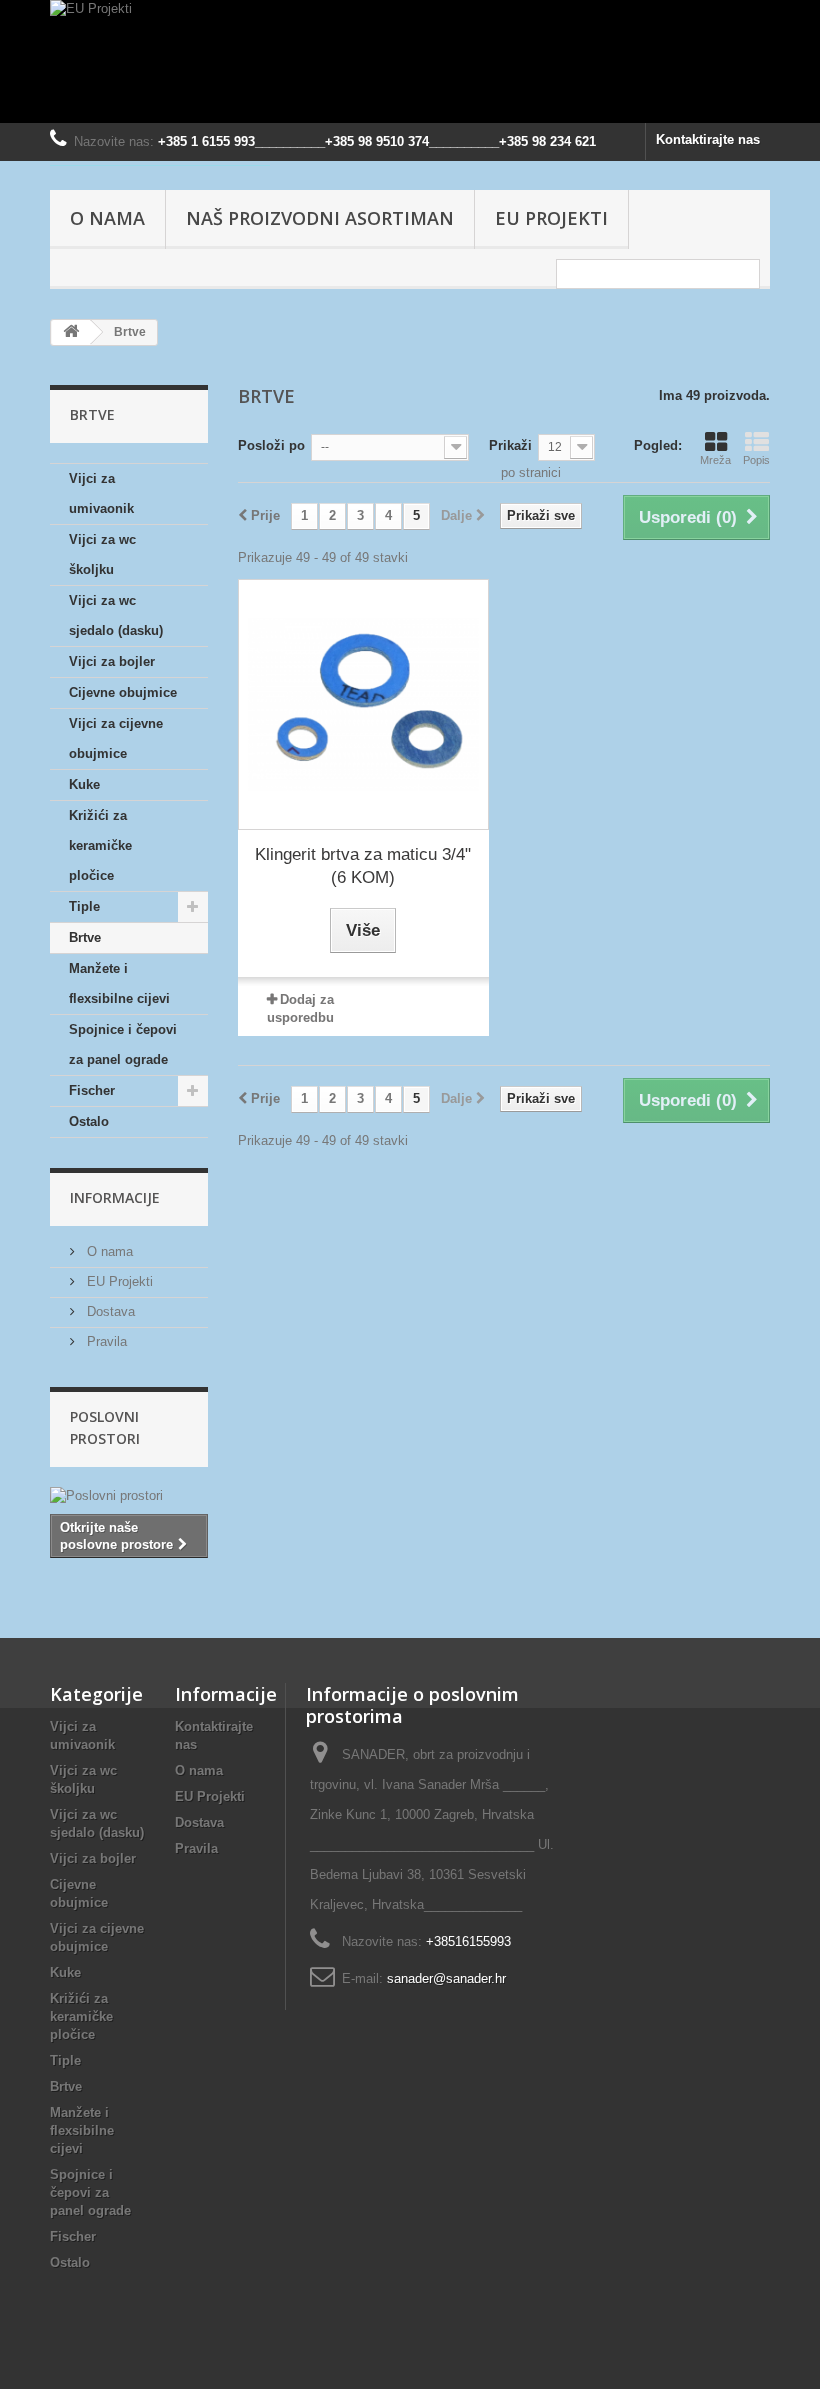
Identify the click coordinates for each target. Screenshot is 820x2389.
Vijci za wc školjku (102, 554)
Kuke (84, 784)
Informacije (115, 1197)
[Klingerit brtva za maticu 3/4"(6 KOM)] (363, 704)
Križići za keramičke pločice (100, 845)
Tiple (84, 906)
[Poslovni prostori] (129, 1496)
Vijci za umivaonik (101, 493)
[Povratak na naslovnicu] (71, 332)
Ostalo (89, 1121)
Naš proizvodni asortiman (320, 218)
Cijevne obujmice (123, 692)
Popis (756, 460)
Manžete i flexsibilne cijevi (119, 983)
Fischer (92, 1090)
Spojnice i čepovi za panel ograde (123, 1044)
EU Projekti (118, 1281)
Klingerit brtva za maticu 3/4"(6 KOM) (363, 866)
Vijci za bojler (112, 661)
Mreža (715, 460)
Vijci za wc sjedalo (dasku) (116, 615)
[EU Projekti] (410, 61)
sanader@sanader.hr (446, 1978)
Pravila (105, 1341)
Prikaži (510, 445)
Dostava (109, 1311)
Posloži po (271, 445)
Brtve (85, 937)
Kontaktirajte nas (708, 139)
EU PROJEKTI (551, 218)
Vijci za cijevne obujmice (116, 738)
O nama (107, 218)
